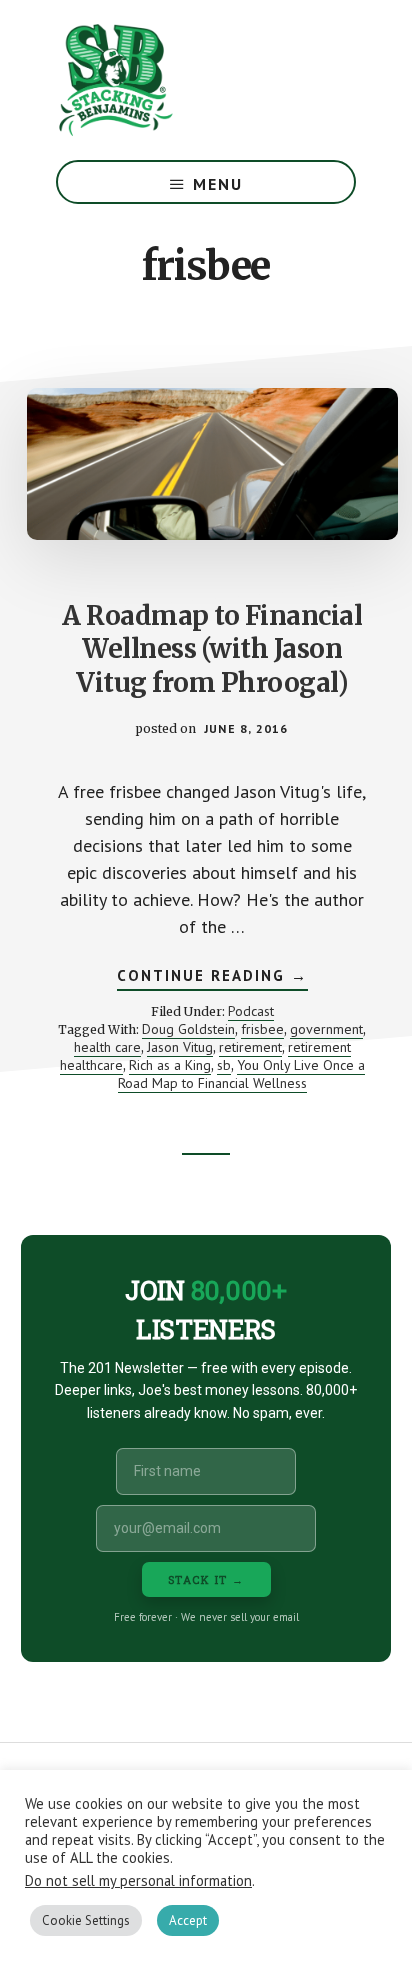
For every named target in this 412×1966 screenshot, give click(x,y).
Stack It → (206, 1579)
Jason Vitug (180, 1047)
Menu (218, 184)
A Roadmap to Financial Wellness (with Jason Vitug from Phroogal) (212, 649)
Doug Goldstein (188, 1029)
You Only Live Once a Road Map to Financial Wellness (241, 1074)
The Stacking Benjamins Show (181, 80)
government (326, 1029)
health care (107, 1047)
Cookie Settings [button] (86, 1920)
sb (224, 1065)
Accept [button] (188, 1920)
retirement (250, 1047)
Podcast (251, 1011)
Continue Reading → (212, 978)
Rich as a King (170, 1065)
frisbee (262, 1029)
